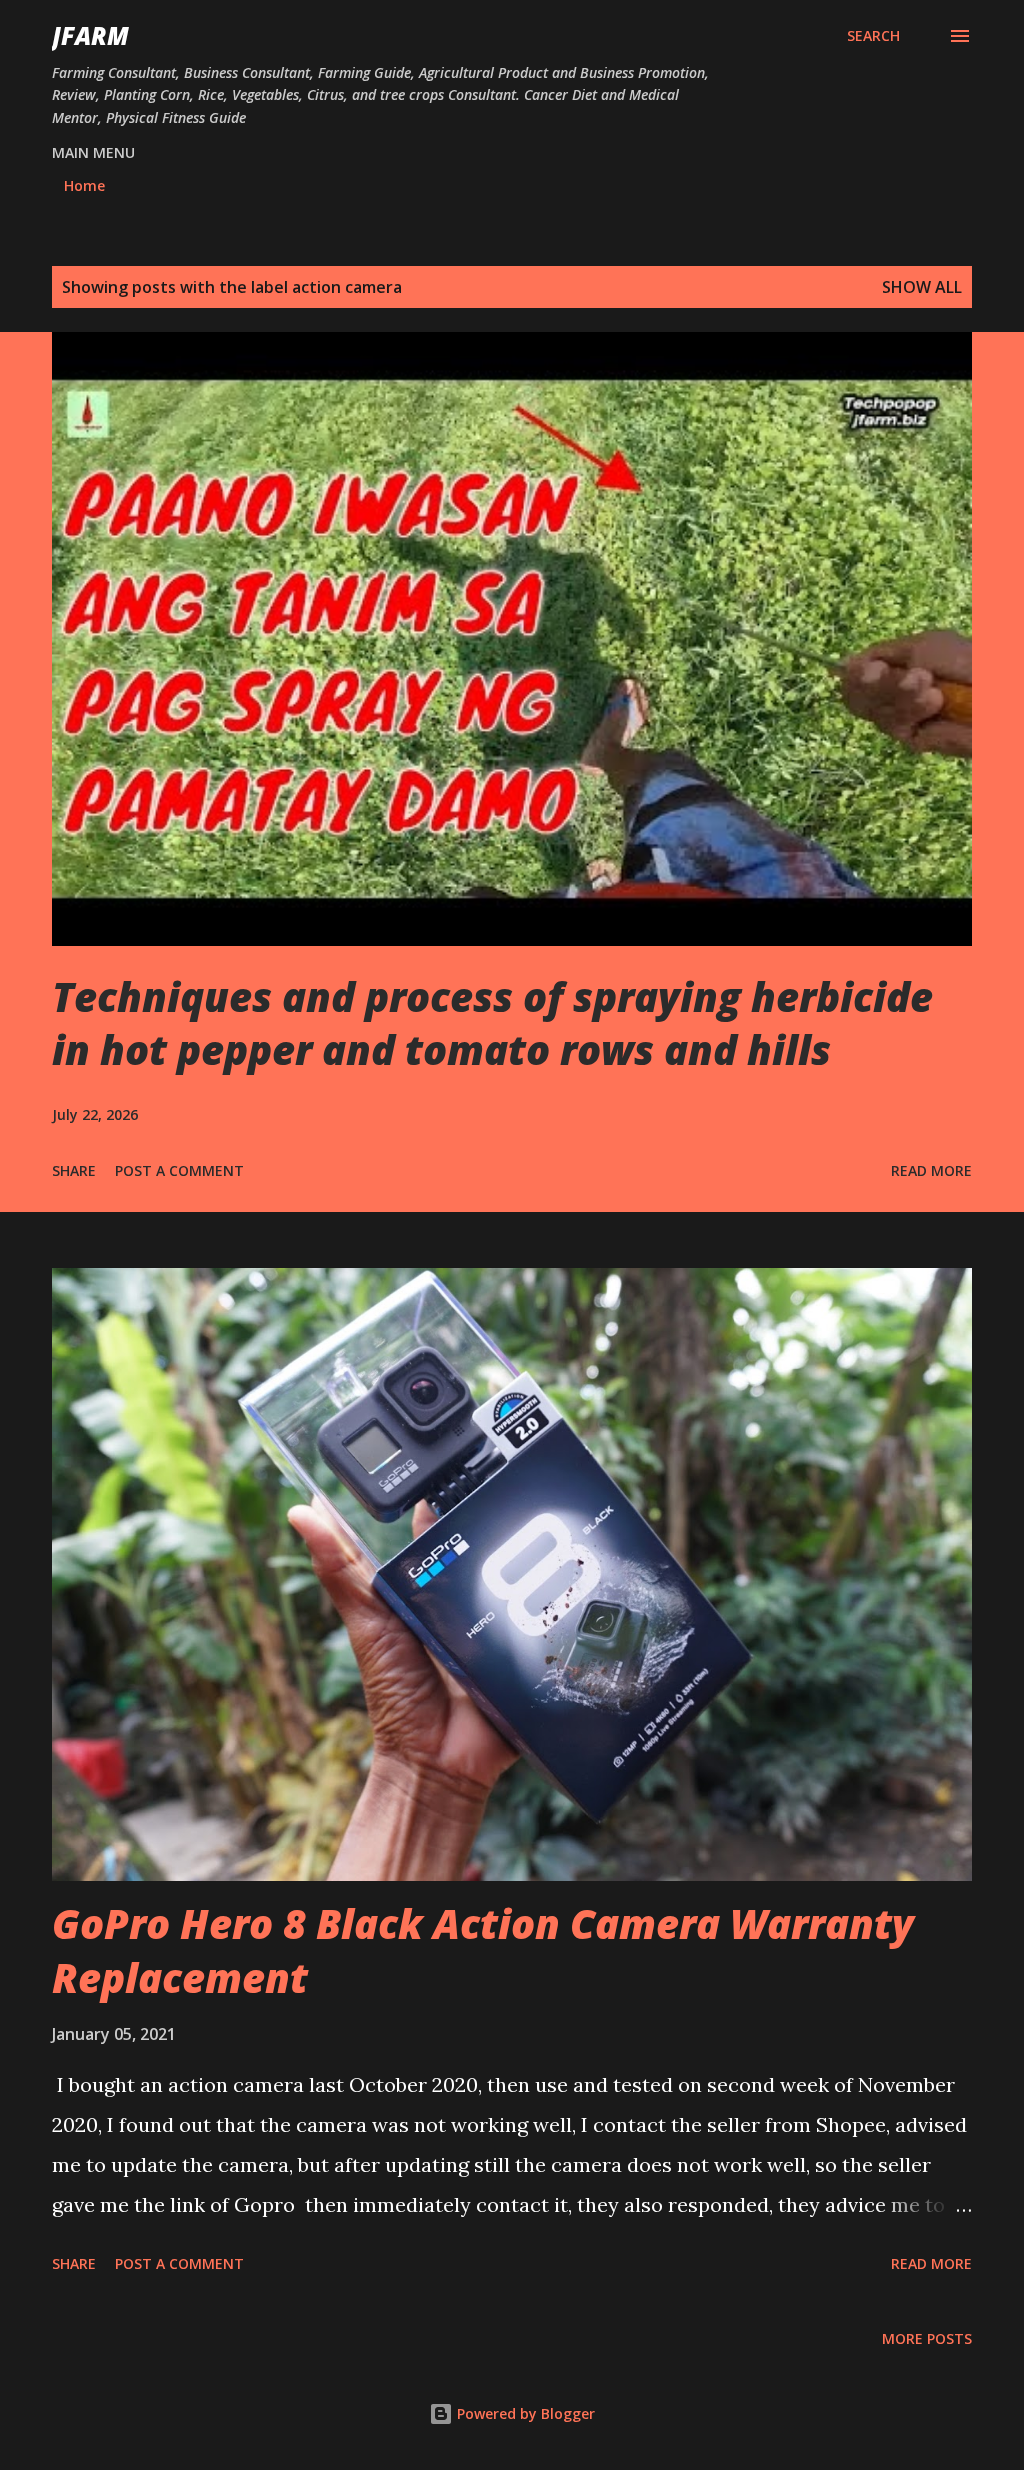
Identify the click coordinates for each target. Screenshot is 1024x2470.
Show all (922, 287)
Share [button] (74, 1170)
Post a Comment (179, 1170)
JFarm (90, 35)
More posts (927, 2338)
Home (84, 185)
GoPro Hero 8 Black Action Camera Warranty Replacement (483, 1950)
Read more (931, 1170)
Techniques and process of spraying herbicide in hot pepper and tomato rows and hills (492, 1023)
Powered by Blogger (524, 2413)
